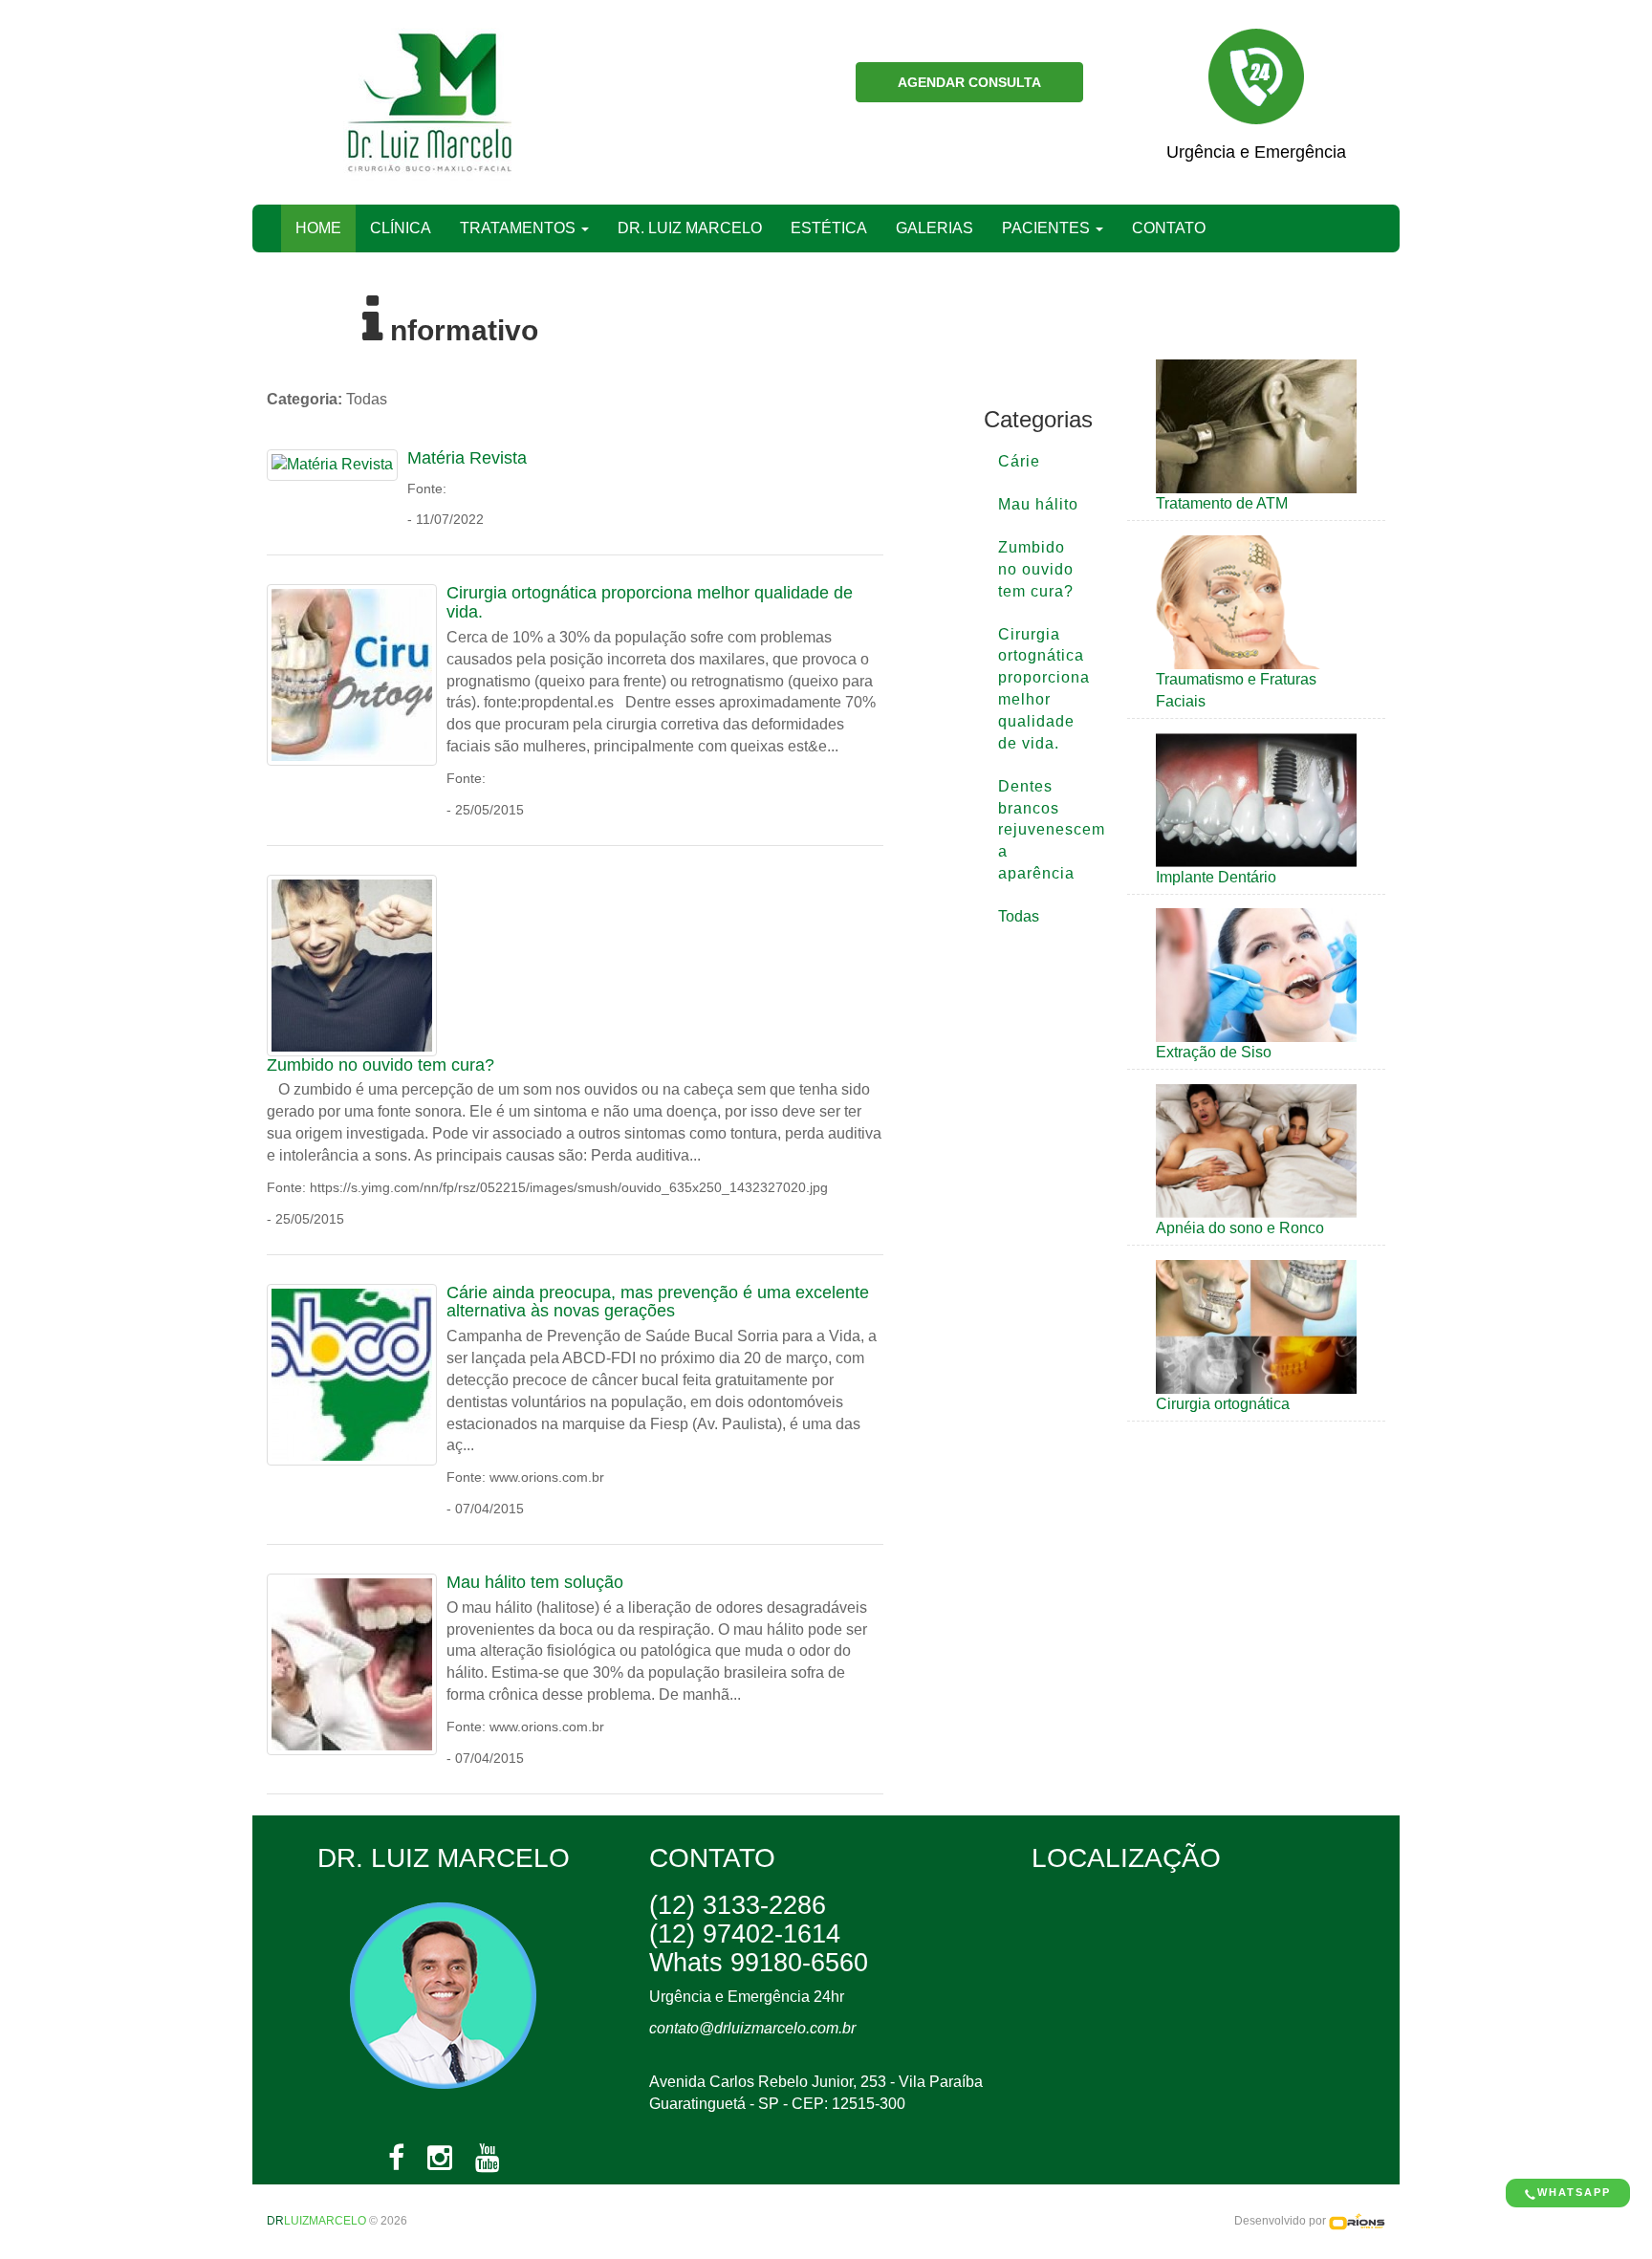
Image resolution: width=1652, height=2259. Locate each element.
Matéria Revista (467, 458)
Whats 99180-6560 (759, 1963)
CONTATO (1169, 228)
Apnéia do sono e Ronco (1240, 1228)
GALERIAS (935, 228)
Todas (1019, 916)
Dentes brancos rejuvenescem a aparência (1048, 830)
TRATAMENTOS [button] (520, 228)
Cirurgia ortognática (1223, 1404)
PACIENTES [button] (1048, 228)
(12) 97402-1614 (745, 1934)
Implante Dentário (1216, 877)
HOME (326, 228)
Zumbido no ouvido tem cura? (380, 1065)
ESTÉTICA (829, 228)
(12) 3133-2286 (738, 1905)
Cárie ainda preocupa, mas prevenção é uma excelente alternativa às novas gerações (658, 1302)
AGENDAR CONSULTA (969, 82)
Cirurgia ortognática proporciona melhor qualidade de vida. (650, 602)
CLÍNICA (401, 228)
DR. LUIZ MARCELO (690, 228)
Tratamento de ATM (1222, 503)
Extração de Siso (1214, 1052)
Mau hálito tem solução (535, 1582)
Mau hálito (1038, 504)
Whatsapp (1574, 2192)
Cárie (1019, 461)
